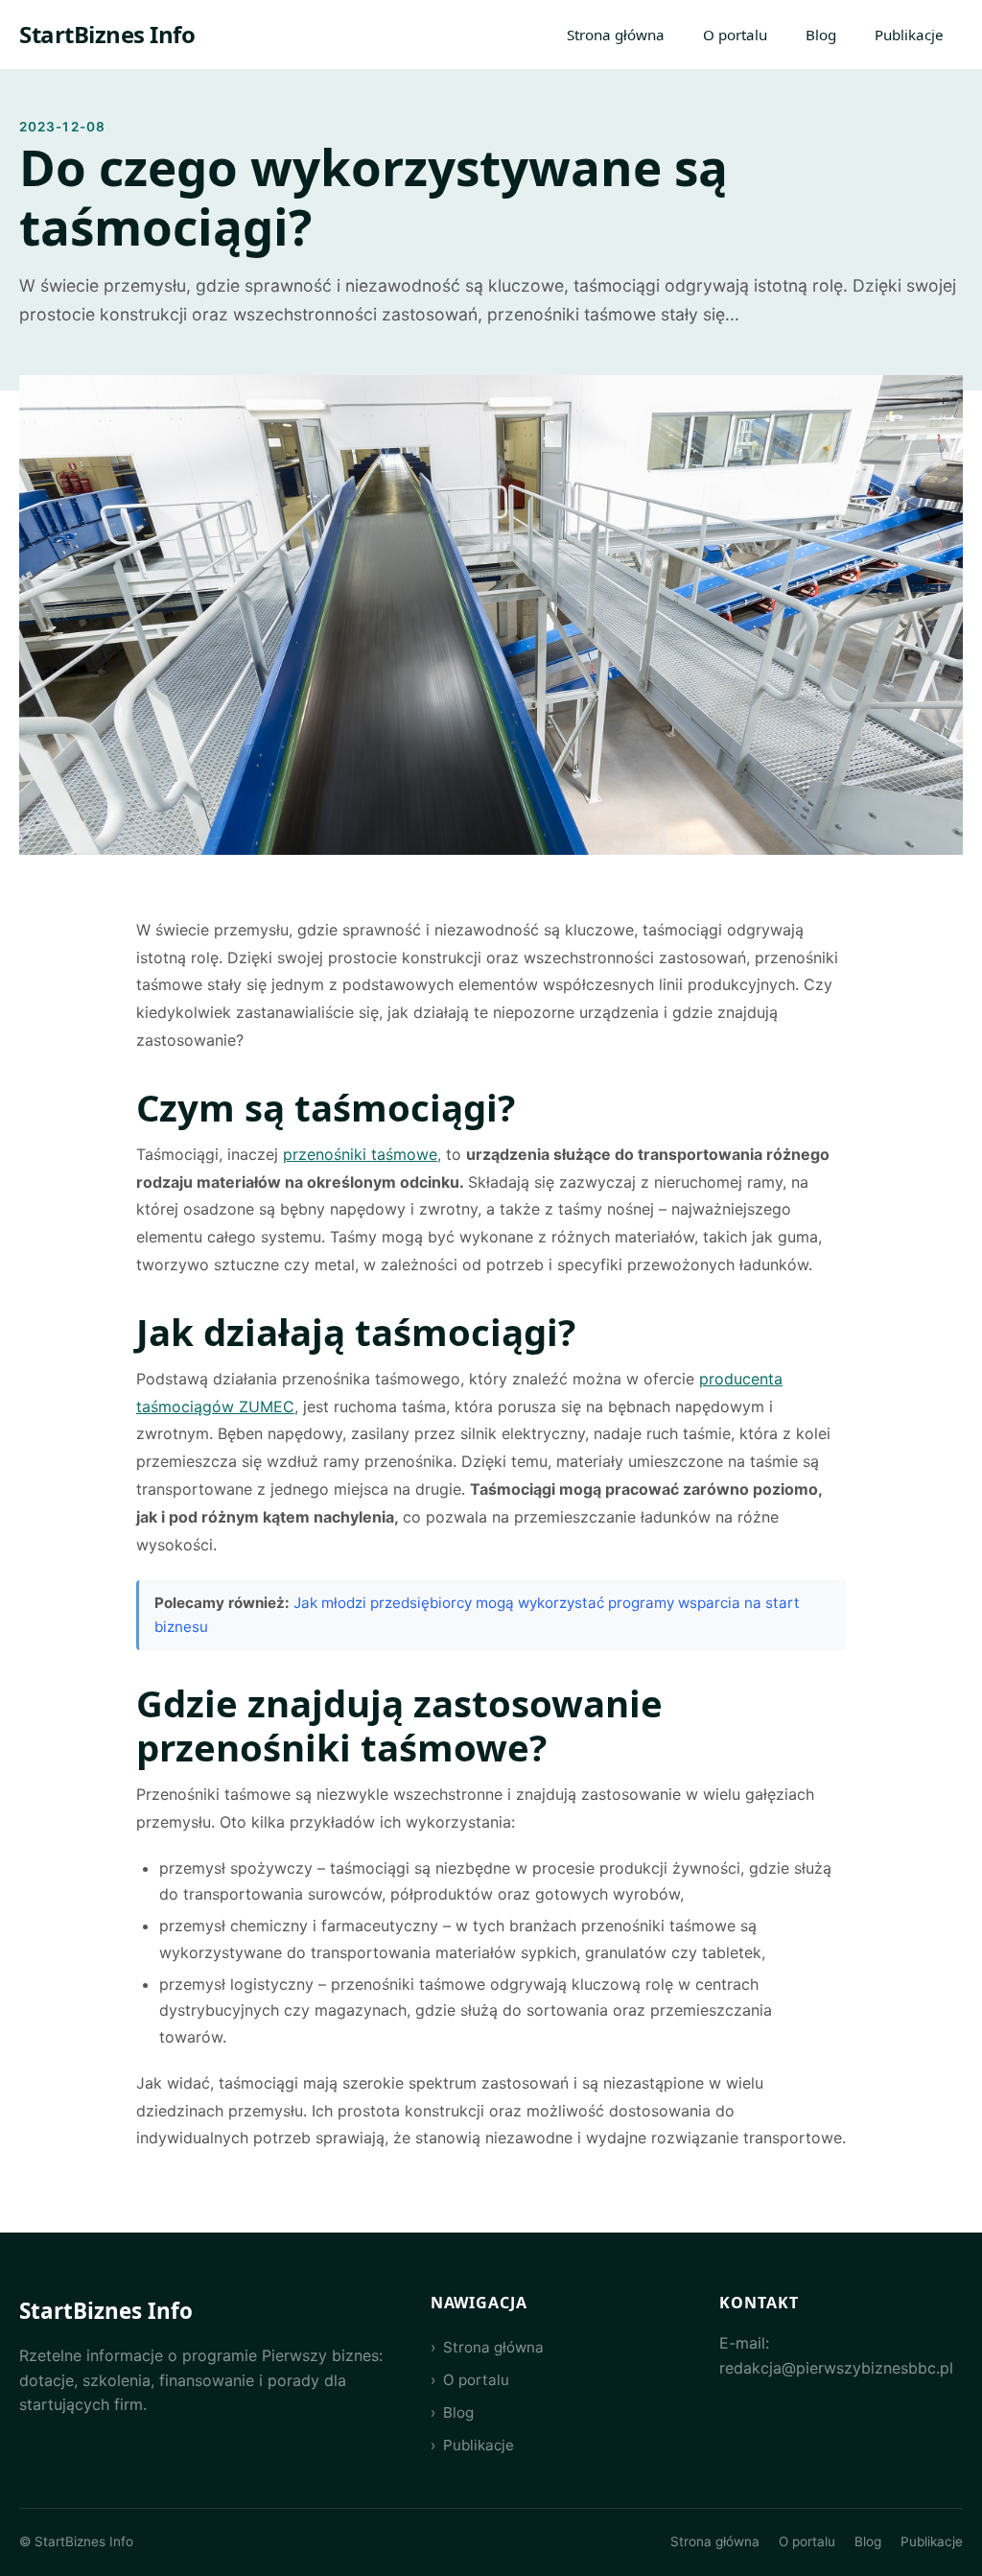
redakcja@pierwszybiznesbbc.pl (836, 2368)
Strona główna (616, 35)
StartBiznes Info (107, 34)
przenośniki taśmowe (360, 1154)
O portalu (735, 35)
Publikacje (909, 35)
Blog (821, 35)
